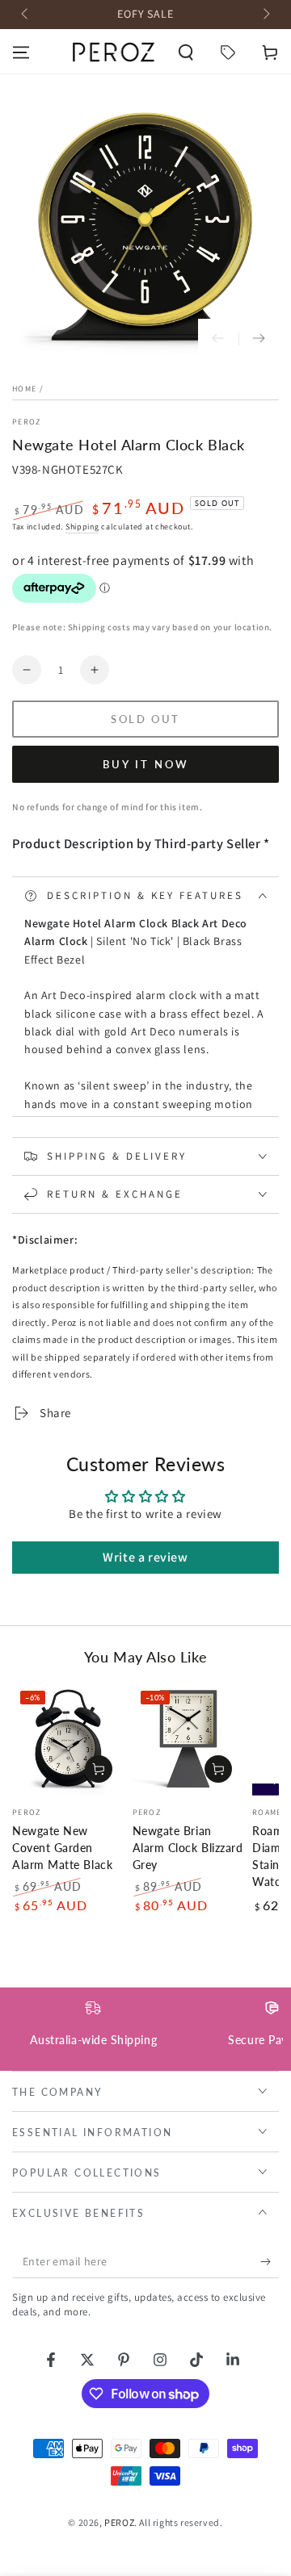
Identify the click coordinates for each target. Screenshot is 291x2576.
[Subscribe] (270, 2262)
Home (24, 389)
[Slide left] (26, 15)
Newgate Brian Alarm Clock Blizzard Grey (188, 1848)
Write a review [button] (145, 1557)
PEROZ (27, 422)
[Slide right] (265, 15)
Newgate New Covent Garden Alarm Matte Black (62, 1848)
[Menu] (21, 52)
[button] (186, 52)
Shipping (82, 527)
